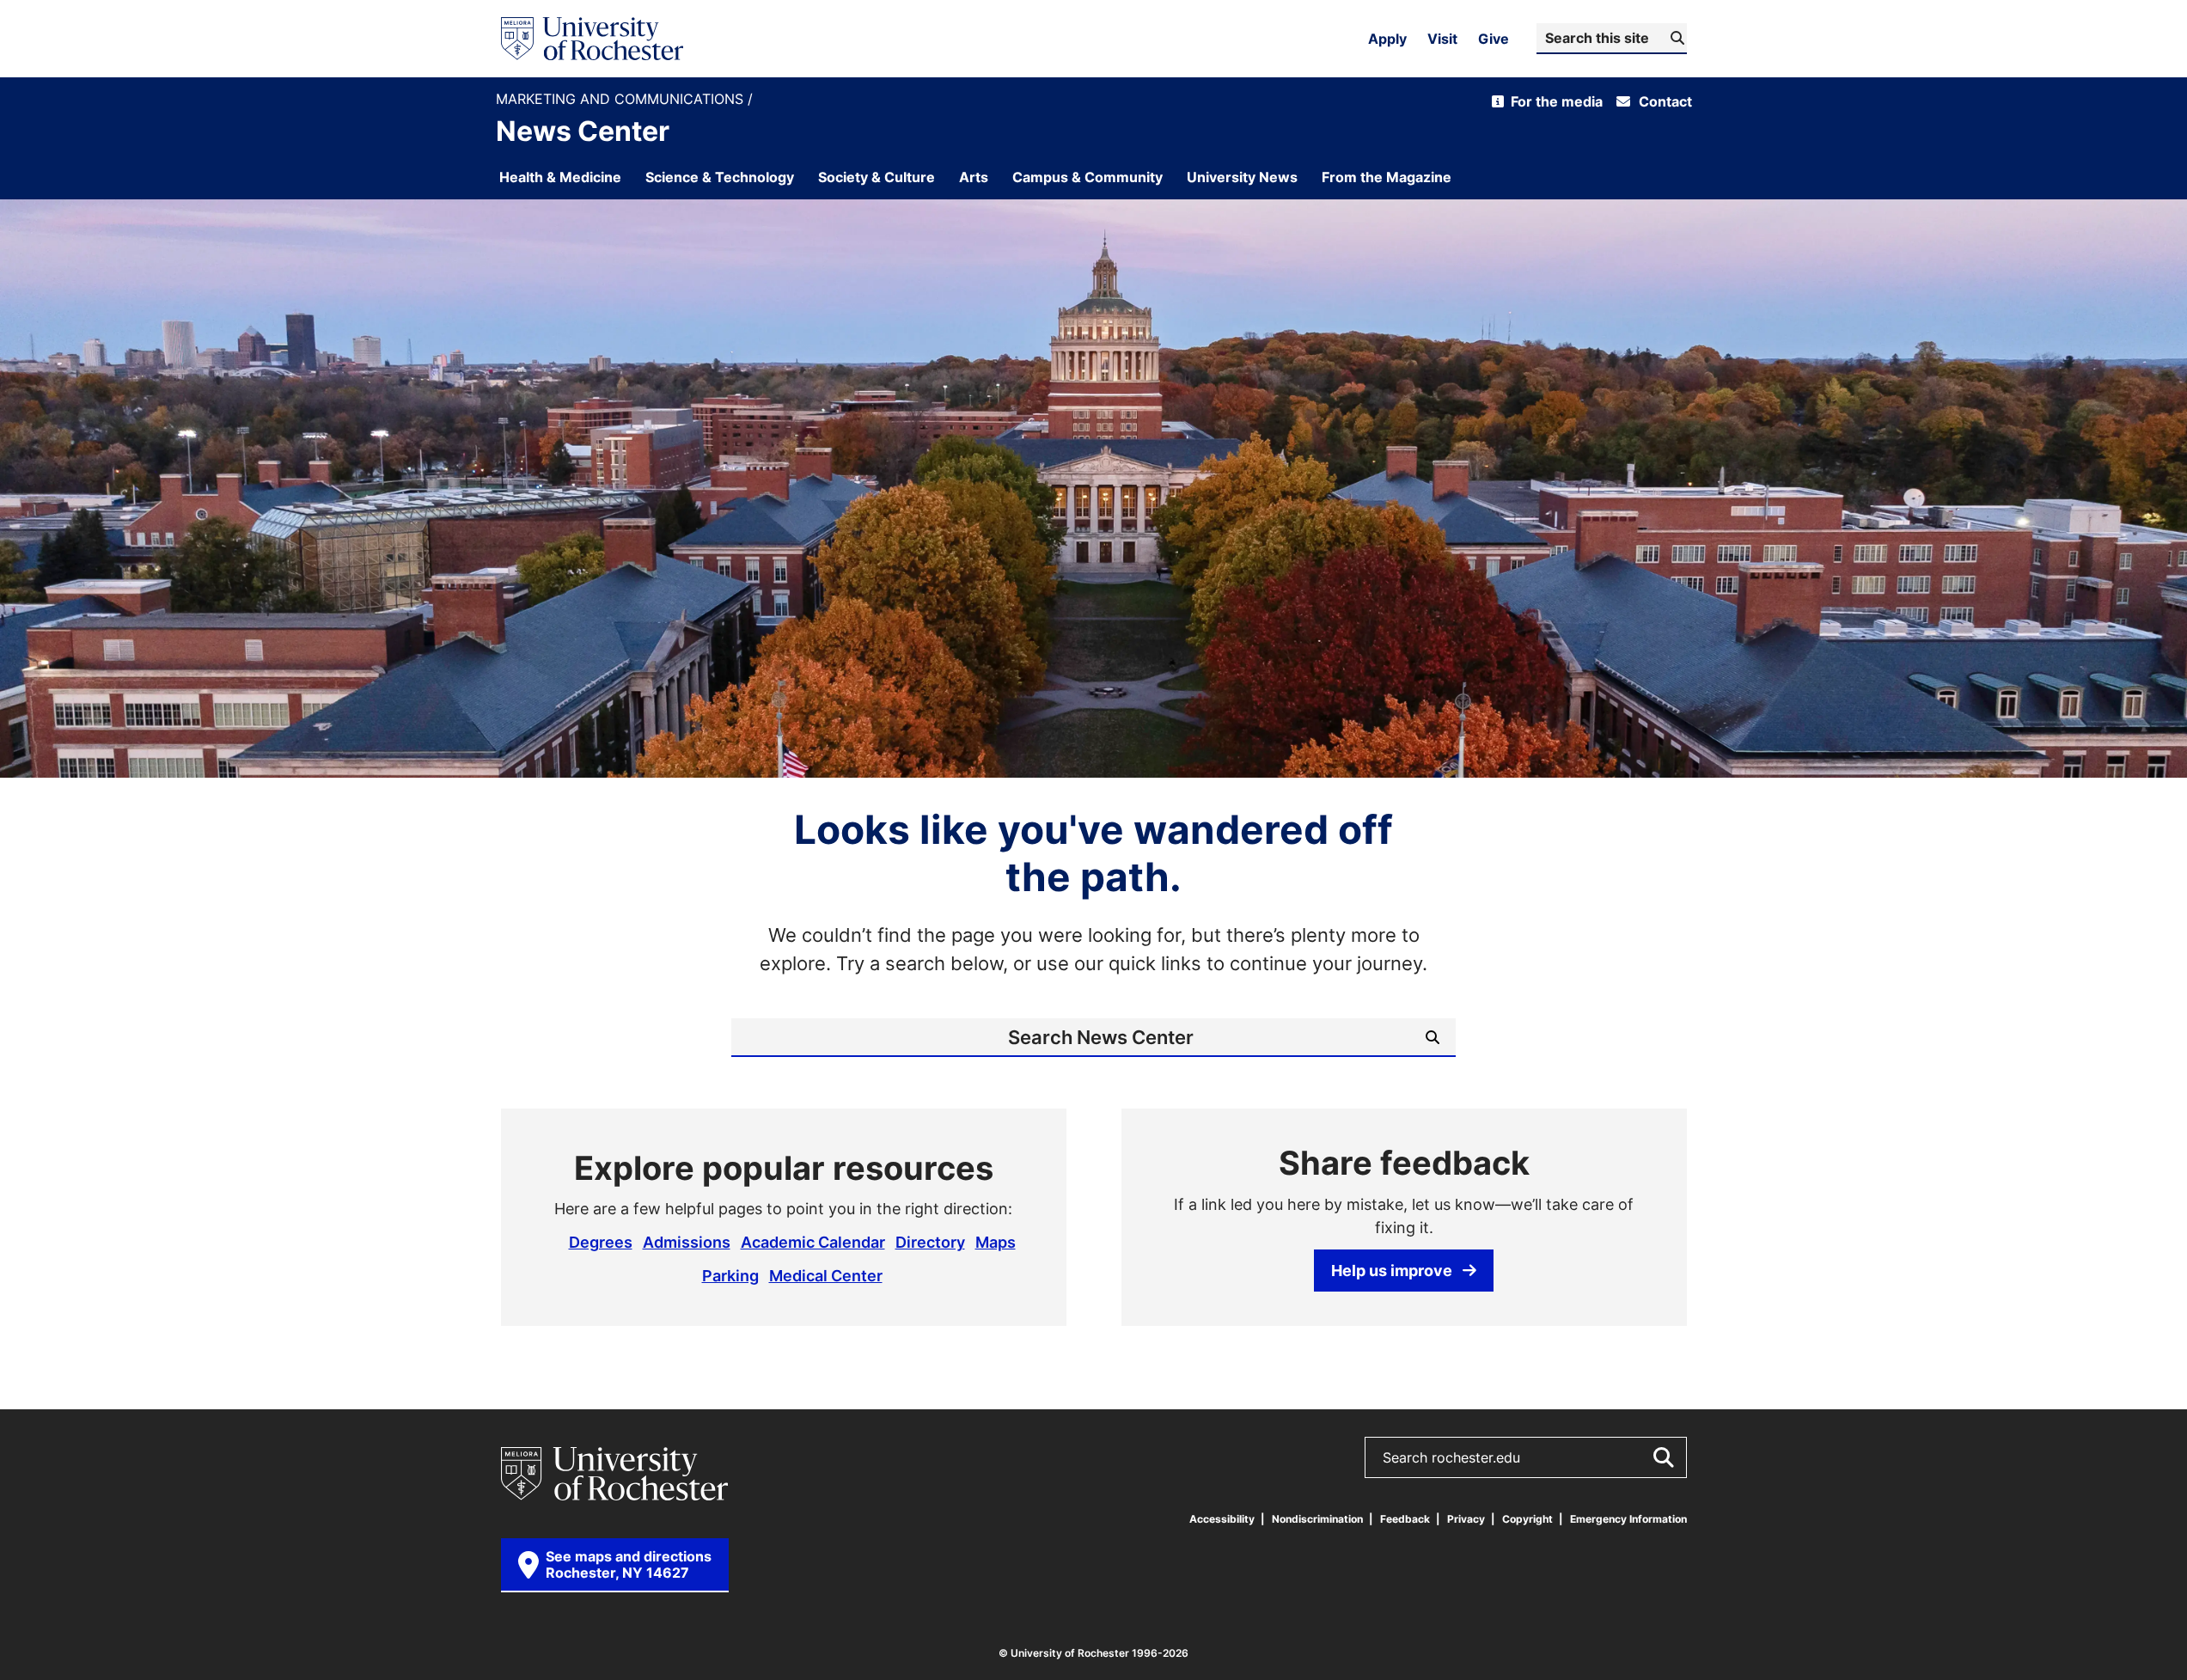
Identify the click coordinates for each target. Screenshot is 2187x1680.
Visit (1442, 39)
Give (1494, 39)
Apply (1387, 39)
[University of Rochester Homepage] (592, 39)
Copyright (1527, 1519)
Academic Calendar (813, 1242)
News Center (583, 131)
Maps (996, 1242)
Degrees (601, 1242)
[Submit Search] (1663, 1457)
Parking (730, 1275)
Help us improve (1392, 1270)
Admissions (687, 1242)
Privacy (1466, 1519)
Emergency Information (1628, 1519)
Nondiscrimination (1317, 1519)
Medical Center (826, 1275)
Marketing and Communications (622, 99)
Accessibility (1222, 1519)
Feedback (1405, 1519)
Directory (930, 1242)
